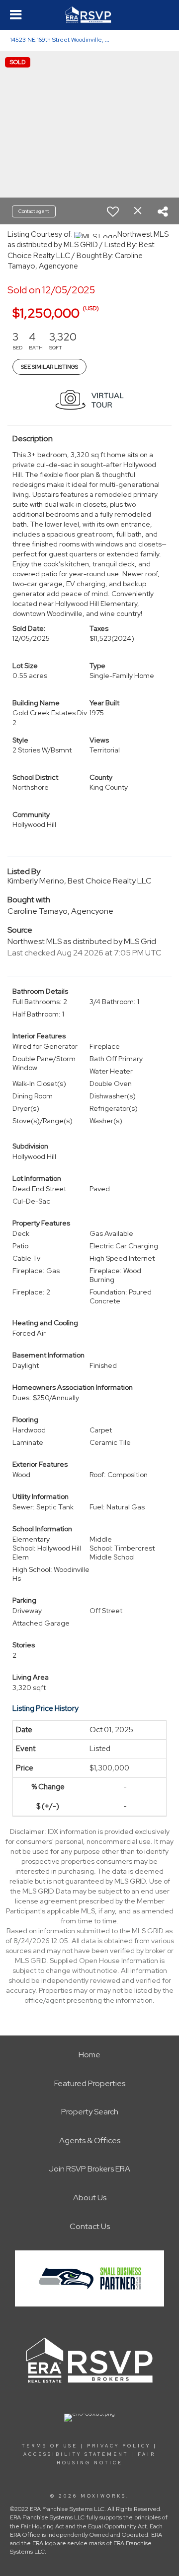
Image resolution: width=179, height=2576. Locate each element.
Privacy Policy (119, 2446)
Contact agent (34, 211)
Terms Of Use (50, 2446)
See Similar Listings (49, 367)
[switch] (113, 211)
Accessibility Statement (76, 2454)
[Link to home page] (90, 15)
